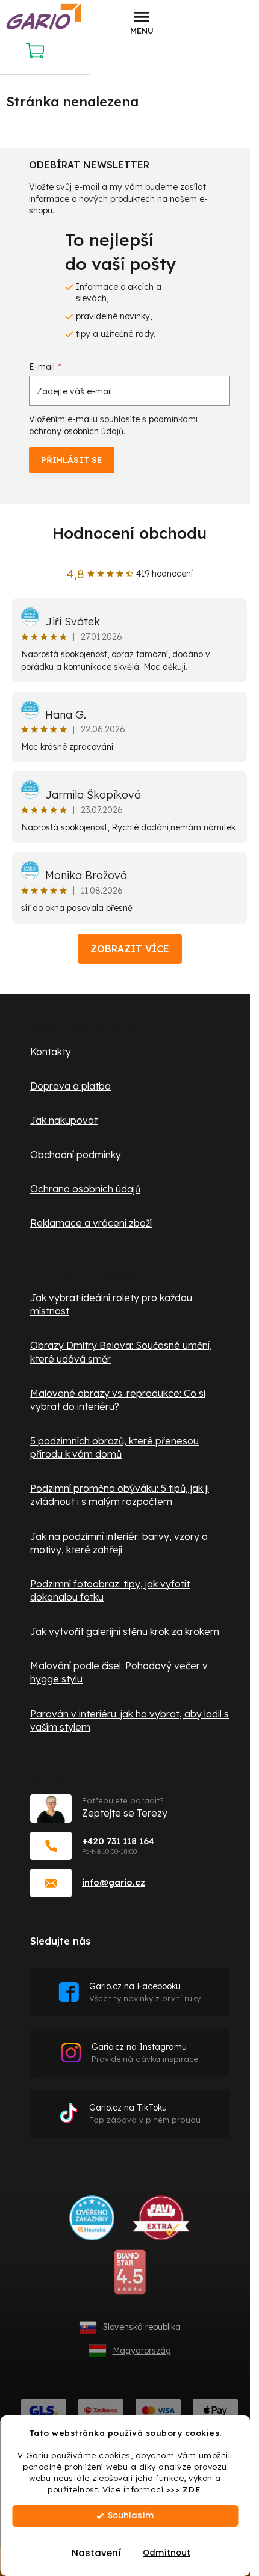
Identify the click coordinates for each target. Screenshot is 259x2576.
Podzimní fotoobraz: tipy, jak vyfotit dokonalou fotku (110, 1590)
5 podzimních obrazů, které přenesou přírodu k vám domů (114, 1447)
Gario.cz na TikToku (145, 2113)
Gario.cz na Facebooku (145, 1992)
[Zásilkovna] (101, 2410)
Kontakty (51, 1052)
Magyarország (142, 2351)
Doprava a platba (70, 1086)
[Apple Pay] (215, 2410)
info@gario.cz (114, 1882)
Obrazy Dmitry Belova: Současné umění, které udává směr (121, 1352)
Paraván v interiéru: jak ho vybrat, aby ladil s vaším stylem (129, 1720)
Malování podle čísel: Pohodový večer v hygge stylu (119, 1672)
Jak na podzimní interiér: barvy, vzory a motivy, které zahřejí (119, 1543)
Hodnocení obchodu (129, 533)
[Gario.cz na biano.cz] (130, 2277)
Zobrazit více (130, 949)
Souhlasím (131, 2516)
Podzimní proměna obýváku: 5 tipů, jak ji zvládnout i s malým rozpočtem (120, 1495)
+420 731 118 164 (118, 1841)
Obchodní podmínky (76, 1155)
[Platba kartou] (158, 2410)
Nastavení (96, 2553)
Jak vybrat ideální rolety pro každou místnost (111, 1304)
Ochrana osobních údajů (85, 1189)
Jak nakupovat (64, 1120)
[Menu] (142, 22)
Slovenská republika (142, 2327)
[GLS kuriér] (44, 2410)
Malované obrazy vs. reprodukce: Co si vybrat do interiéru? (118, 1400)
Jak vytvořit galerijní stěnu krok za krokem (125, 1631)
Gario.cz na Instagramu (145, 2053)
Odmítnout (167, 2553)
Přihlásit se (72, 460)
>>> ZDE (183, 2489)
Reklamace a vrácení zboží (91, 1223)
